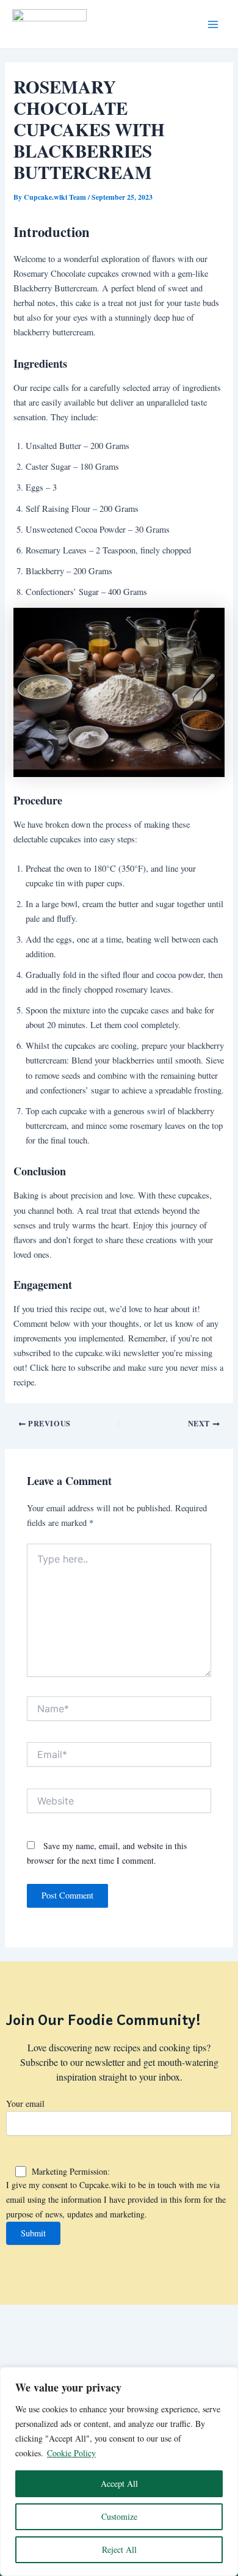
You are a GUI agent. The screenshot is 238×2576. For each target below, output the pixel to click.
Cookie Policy (71, 2453)
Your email (25, 2103)
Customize (119, 2516)
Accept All (119, 2483)
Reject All (119, 2549)
